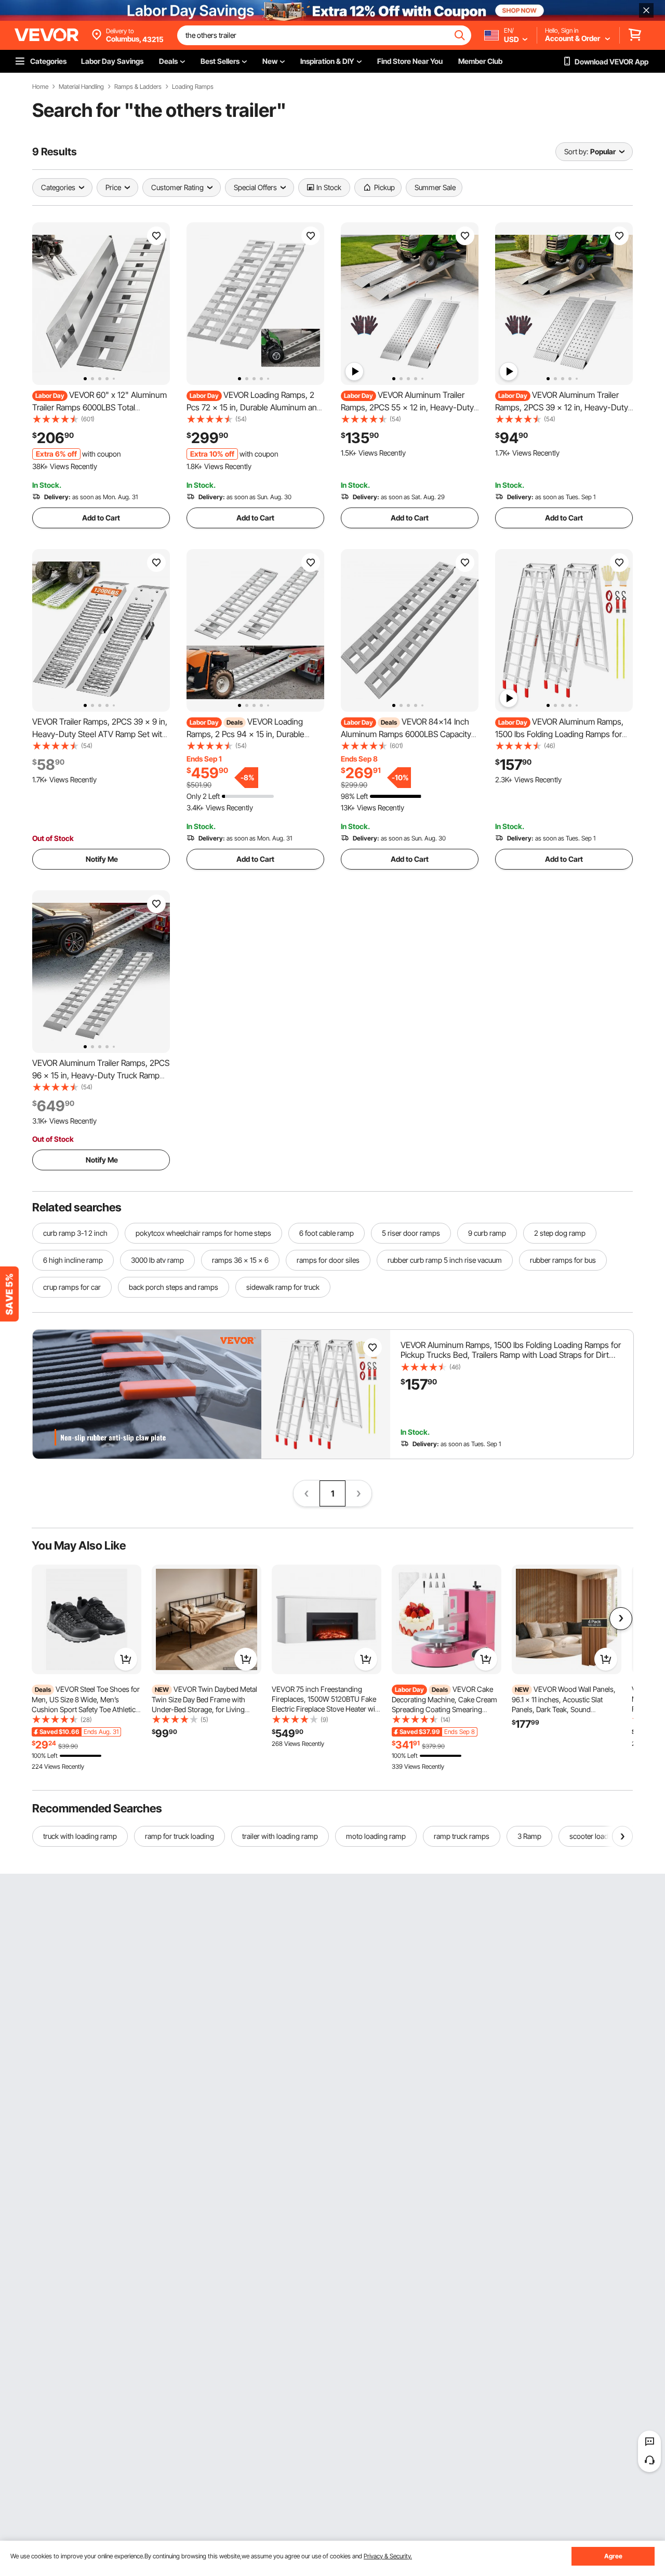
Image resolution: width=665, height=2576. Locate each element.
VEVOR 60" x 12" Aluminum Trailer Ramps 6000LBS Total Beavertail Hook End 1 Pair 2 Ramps (99, 407)
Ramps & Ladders (138, 87)
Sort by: (576, 151)
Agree (613, 2556)
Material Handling (81, 87)
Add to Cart (101, 518)
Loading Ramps (193, 87)
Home (40, 87)
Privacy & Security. (388, 2556)
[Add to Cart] (126, 1659)
